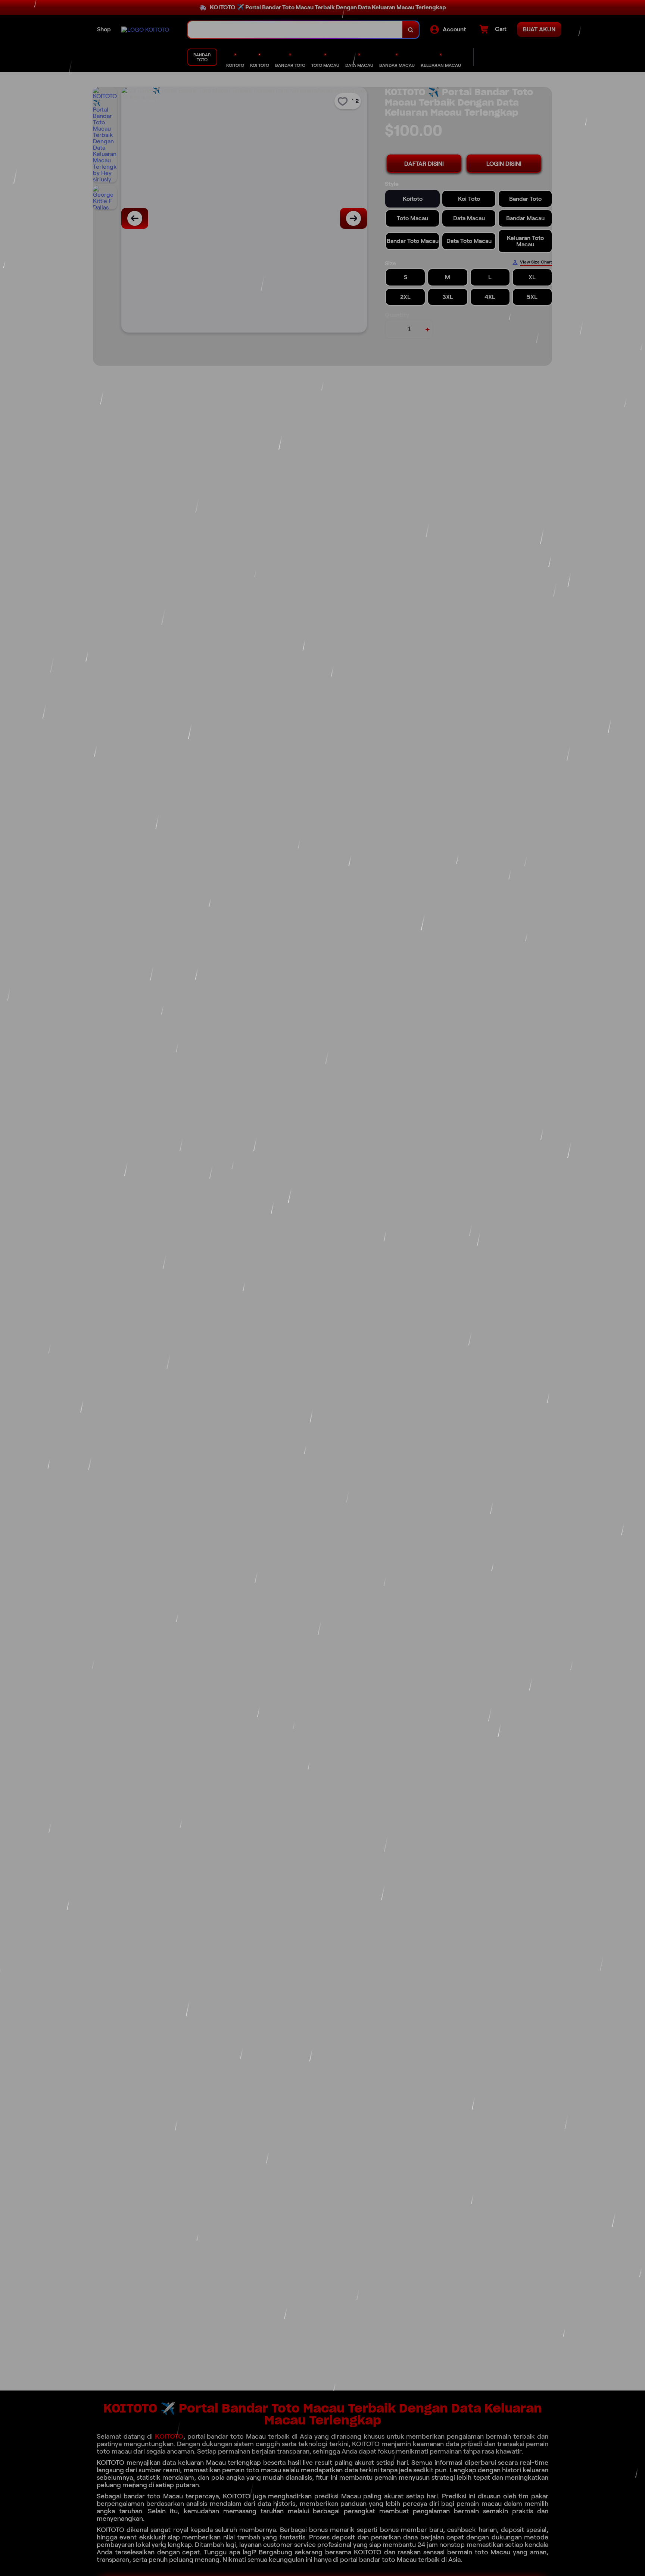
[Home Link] (145, 30)
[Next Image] (353, 218)
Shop (104, 29)
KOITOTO (169, 2436)
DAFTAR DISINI (424, 164)
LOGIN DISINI (504, 164)
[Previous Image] (135, 218)
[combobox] (295, 30)
